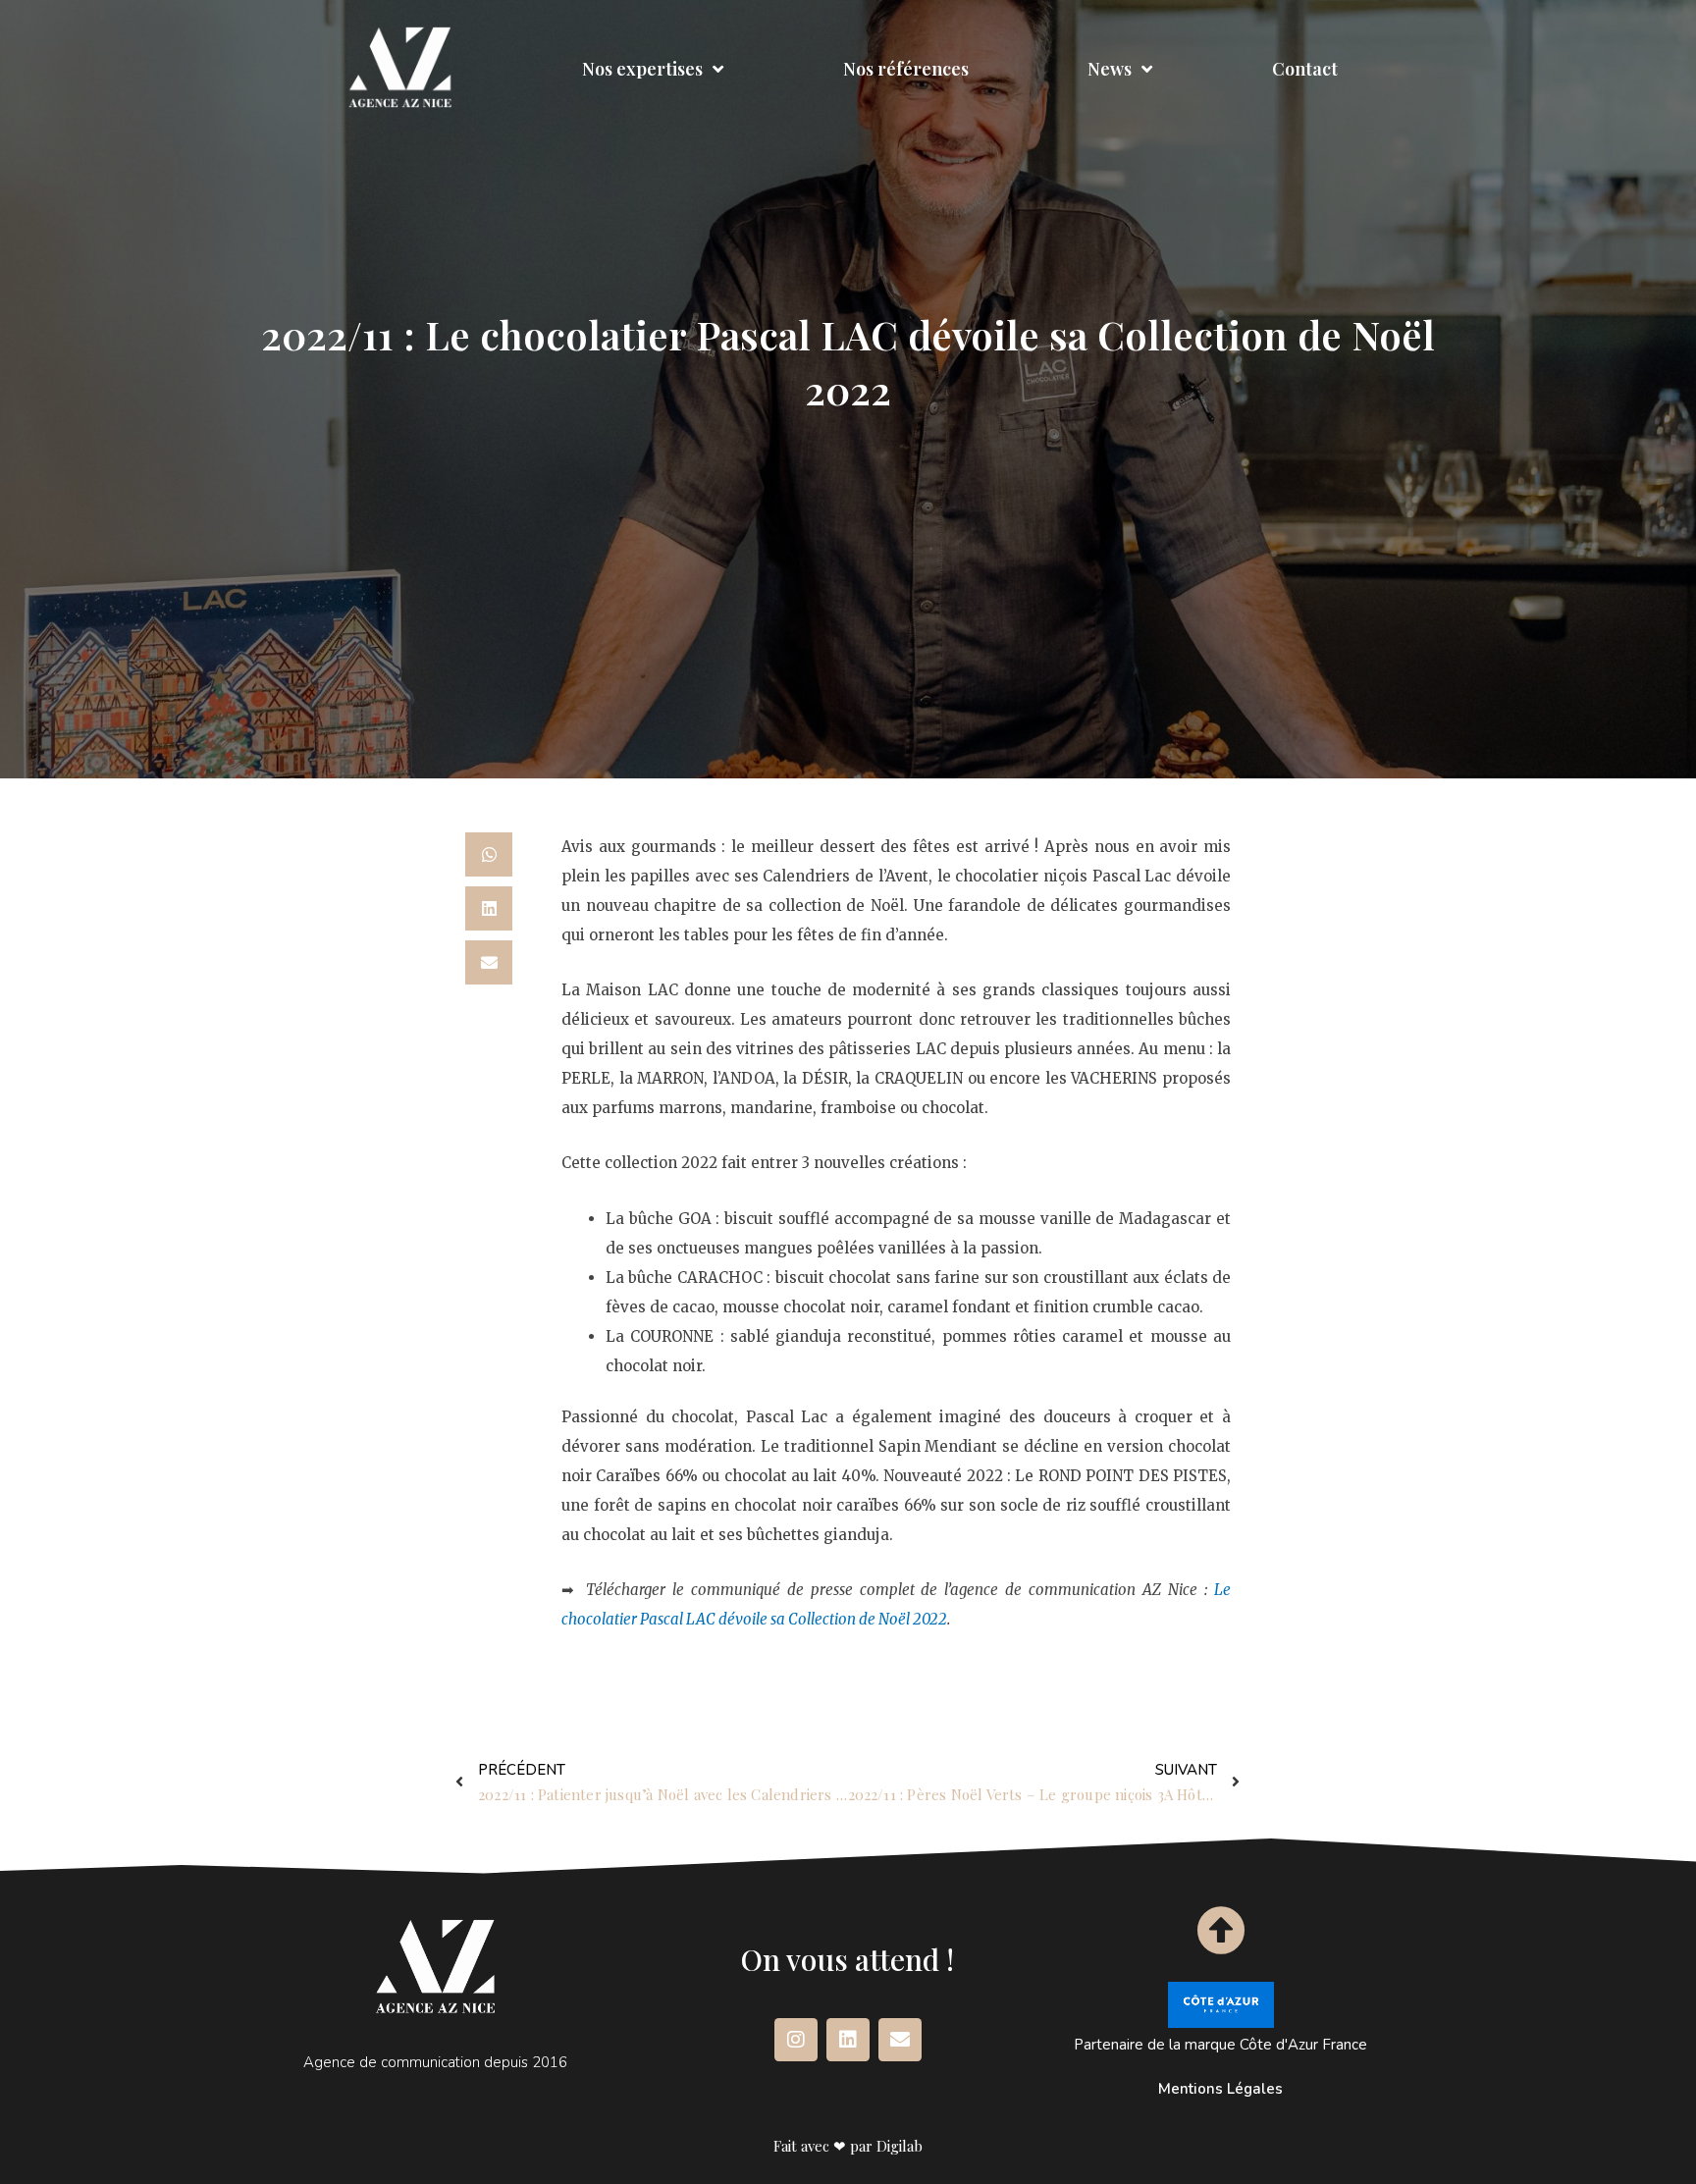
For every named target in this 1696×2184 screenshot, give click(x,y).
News (1110, 69)
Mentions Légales (1220, 2089)
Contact (1305, 69)
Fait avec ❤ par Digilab (848, 2146)
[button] (489, 854)
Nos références (906, 69)
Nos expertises (642, 69)
